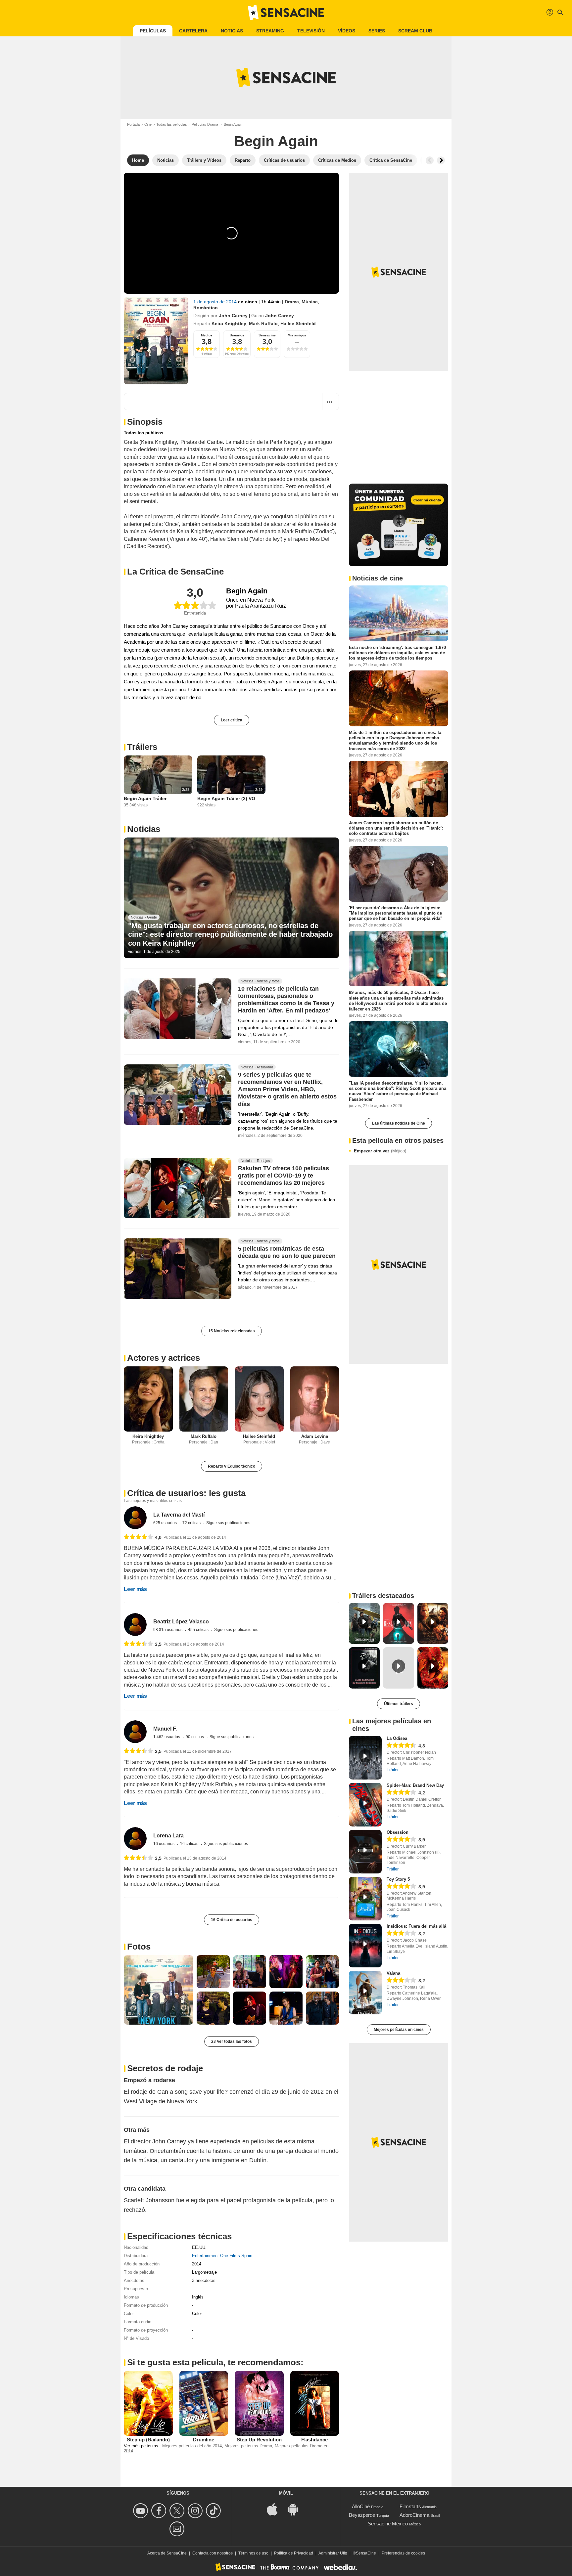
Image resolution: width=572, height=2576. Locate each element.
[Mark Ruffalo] (204, 1399)
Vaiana (393, 1973)
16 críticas (190, 1844)
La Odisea (397, 1738)
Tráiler (393, 1770)
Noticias (232, 31)
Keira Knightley (229, 323)
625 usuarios (166, 1523)
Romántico (206, 308)
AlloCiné (361, 2506)
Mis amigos (297, 335)
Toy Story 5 (398, 1879)
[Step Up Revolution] (259, 2403)
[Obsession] (365, 1852)
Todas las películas (172, 124)
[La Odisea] (365, 1758)
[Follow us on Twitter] (178, 2511)
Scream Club (415, 31)
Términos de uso (253, 2553)
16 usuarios (164, 1844)
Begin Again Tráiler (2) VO (226, 798)
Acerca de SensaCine (167, 2553)
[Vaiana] (365, 1993)
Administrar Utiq (333, 2553)
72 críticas (192, 1523)
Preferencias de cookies (403, 2553)
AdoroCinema (414, 2515)
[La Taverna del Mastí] (135, 1518)
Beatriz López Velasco (181, 1622)
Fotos (139, 1947)
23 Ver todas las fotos (232, 2041)
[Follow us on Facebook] (160, 2511)
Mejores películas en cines (399, 2030)
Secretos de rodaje (165, 2068)
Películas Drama (205, 124)
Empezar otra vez (380, 1151)
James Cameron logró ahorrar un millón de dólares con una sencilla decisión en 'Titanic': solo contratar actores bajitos (396, 828)
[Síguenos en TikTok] (214, 2511)
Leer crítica (232, 720)
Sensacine (267, 335)
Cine (148, 124)
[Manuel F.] (135, 1732)
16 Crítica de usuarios (232, 1920)
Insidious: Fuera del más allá (416, 1926)
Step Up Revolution (259, 2440)
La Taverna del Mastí (179, 1515)
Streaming (270, 31)
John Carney (233, 316)
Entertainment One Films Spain (222, 2256)
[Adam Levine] (315, 1399)
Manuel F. (165, 1729)
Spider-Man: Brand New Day (415, 1785)
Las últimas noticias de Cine (399, 1123)
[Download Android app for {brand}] (296, 2509)
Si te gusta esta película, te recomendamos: (215, 2362)
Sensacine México (388, 2524)
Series (377, 31)
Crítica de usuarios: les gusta (186, 1493)
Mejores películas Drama (248, 2446)
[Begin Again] (156, 341)
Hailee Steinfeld (298, 323)
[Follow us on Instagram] (196, 2511)
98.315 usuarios (168, 1630)
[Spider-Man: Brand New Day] (365, 1805)
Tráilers (142, 747)
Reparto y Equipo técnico (232, 1466)
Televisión (311, 31)
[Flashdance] (315, 2403)
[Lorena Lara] (135, 1839)
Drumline (204, 2440)
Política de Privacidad (294, 2553)
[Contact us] (178, 2529)
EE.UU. (199, 2247)
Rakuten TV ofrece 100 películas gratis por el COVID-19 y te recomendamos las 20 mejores (284, 1176)
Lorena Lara (168, 1836)
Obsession (398, 1832)
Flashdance (314, 2440)
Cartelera (193, 31)
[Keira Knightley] (148, 1399)
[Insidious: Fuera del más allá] (365, 1946)
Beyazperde (362, 2515)
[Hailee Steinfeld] (259, 1399)
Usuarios (237, 335)
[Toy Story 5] (365, 1899)
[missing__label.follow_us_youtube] (142, 2511)
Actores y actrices (164, 1358)
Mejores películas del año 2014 (192, 2446)
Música (310, 302)
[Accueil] (286, 13)
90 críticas (195, 1737)
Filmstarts (410, 2506)
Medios (207, 335)
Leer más (135, 1589)
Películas (153, 31)
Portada (133, 124)
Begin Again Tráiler (145, 798)
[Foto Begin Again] (159, 1990)
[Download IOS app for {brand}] (276, 2509)
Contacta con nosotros (213, 2553)
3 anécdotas (204, 2280)
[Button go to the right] (441, 160)
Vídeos (347, 31)
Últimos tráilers (399, 1704)
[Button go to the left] (430, 160)
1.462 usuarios (167, 1737)
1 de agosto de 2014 (216, 302)
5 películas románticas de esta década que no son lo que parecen (287, 1253)
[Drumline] (204, 2403)
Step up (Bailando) (148, 2440)
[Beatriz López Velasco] (135, 1625)
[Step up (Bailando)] (148, 2403)
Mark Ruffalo (263, 323)
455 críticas (199, 1630)
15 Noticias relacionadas (232, 1331)
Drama (292, 302)
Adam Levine (315, 1436)
